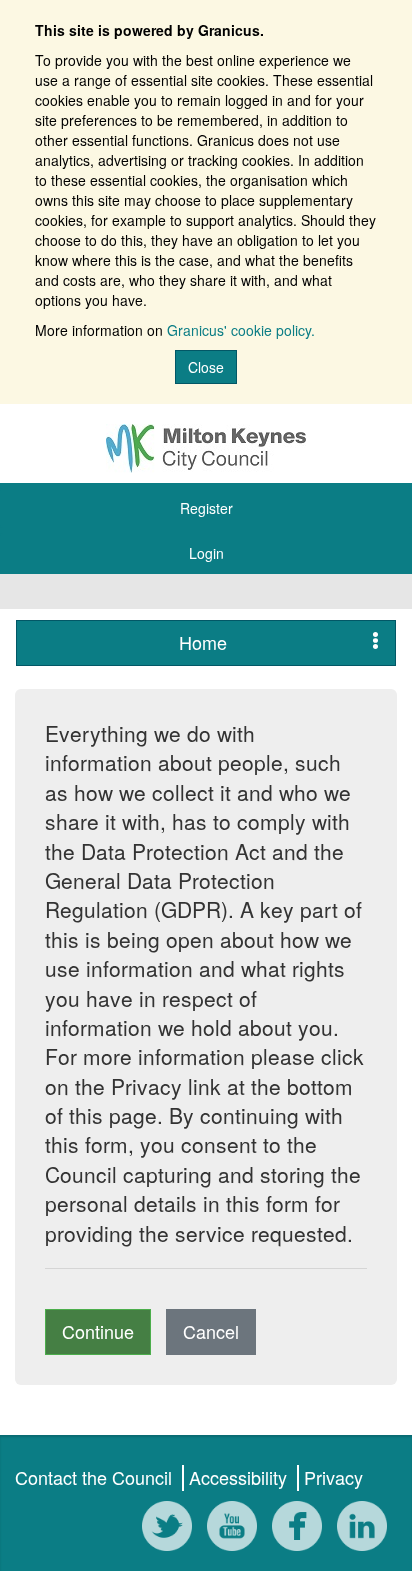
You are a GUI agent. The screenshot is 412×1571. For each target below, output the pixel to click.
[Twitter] (172, 1527)
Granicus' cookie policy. (241, 330)
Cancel (211, 1331)
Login (206, 553)
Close (206, 367)
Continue (98, 1331)
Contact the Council (93, 1477)
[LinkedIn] (367, 1527)
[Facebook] (302, 1527)
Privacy (333, 1477)
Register (206, 508)
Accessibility (238, 1477)
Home (203, 642)
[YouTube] (237, 1527)
